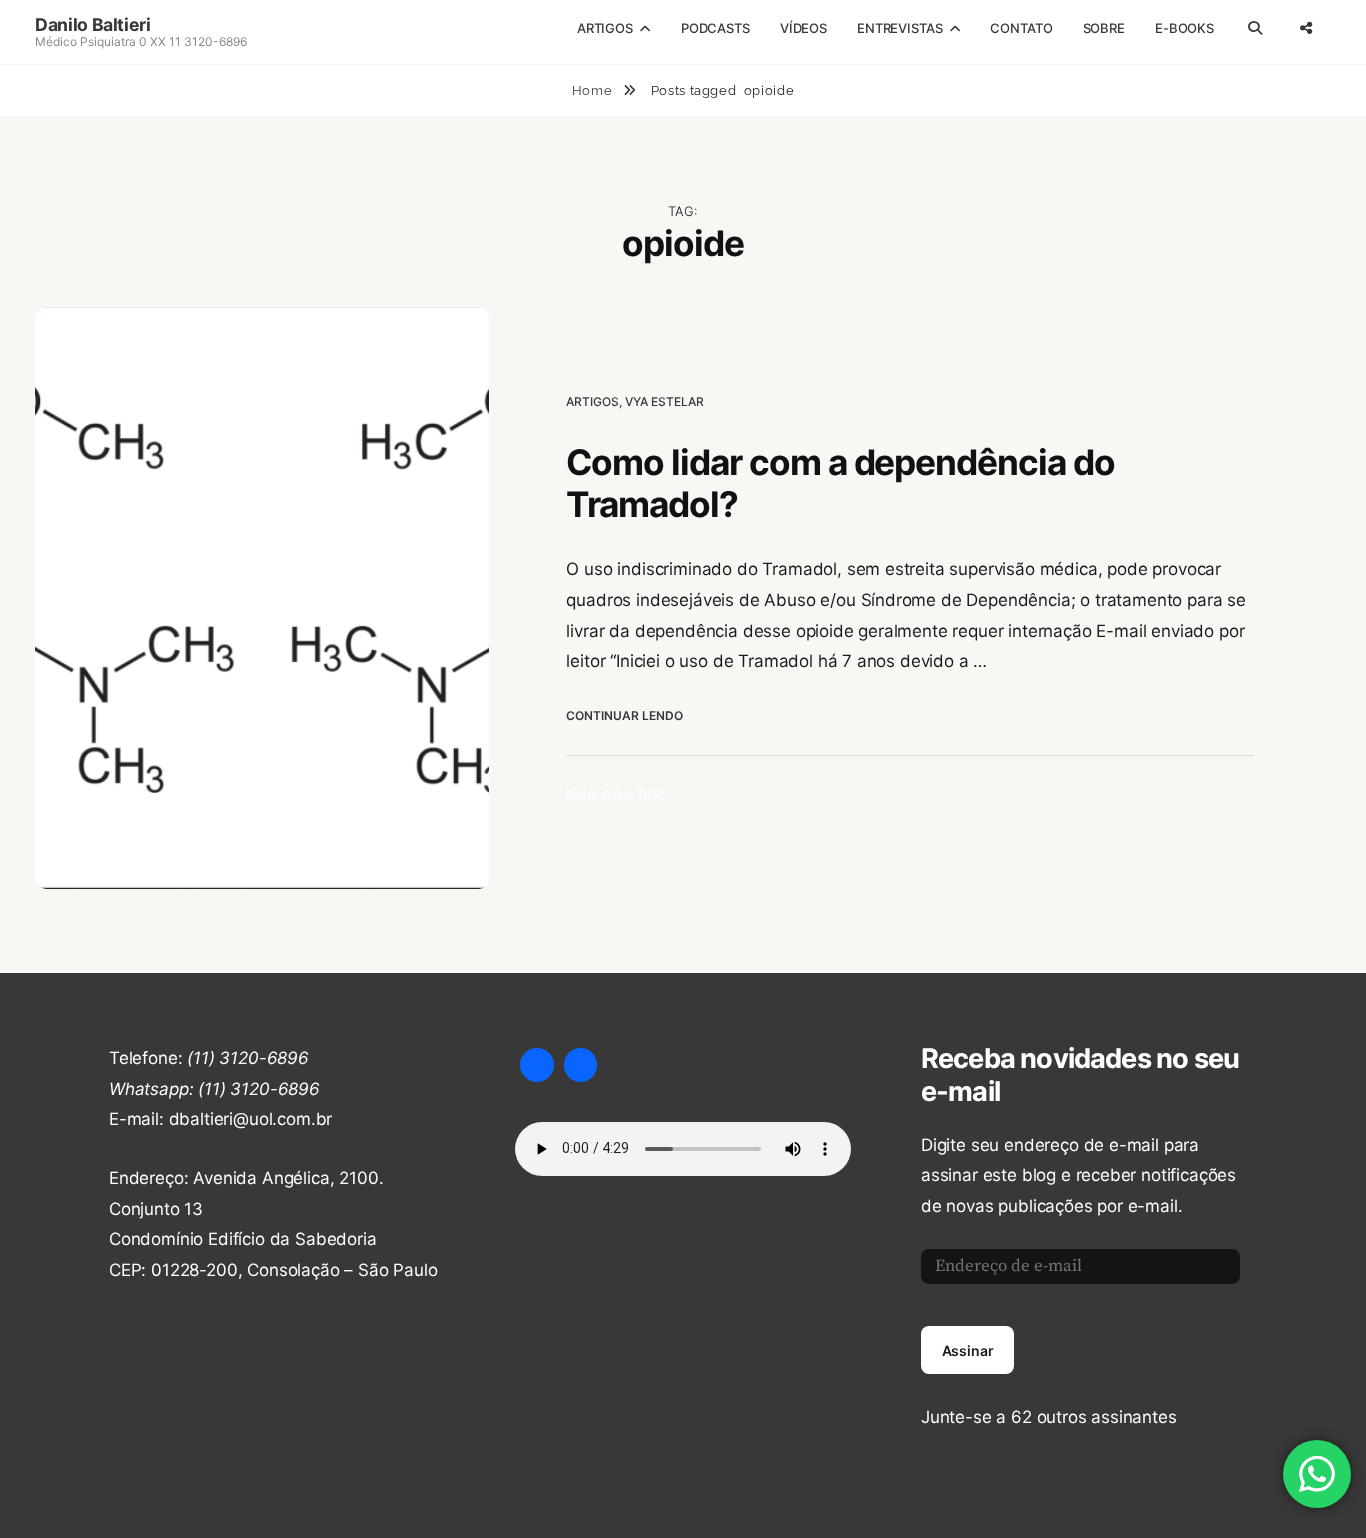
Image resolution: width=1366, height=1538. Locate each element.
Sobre (1104, 28)
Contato (1021, 28)
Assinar (968, 1350)
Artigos (605, 28)
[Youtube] (537, 1065)
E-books (1184, 28)
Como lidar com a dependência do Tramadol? (840, 483)
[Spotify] (581, 1065)
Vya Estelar (664, 401)
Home (594, 90)
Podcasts (715, 28)
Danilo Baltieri (93, 24)
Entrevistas (900, 28)
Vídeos (803, 28)
